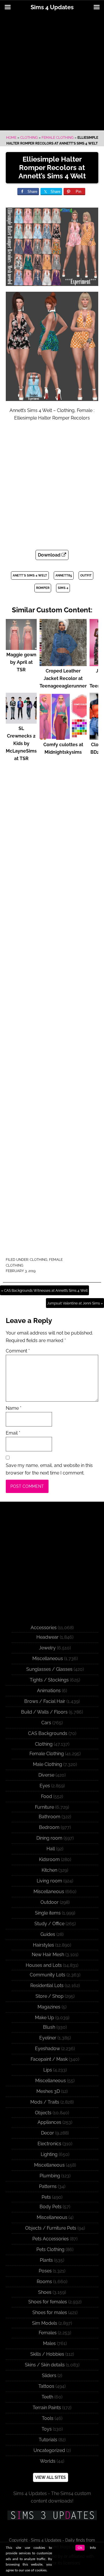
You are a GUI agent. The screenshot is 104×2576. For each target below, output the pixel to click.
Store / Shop (50, 1996)
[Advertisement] (52, 73)
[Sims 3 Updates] (52, 2515)
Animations (49, 1691)
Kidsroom (49, 1859)
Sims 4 (63, 588)
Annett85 (64, 575)
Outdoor (50, 1902)
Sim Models (45, 2323)
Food (47, 1796)
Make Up (44, 2018)
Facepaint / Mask (49, 2059)
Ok (80, 2548)
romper (43, 588)
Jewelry (47, 1648)
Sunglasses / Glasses (49, 1669)
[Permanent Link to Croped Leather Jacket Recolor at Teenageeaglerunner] (63, 663)
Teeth (47, 2397)
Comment (18, 1351)
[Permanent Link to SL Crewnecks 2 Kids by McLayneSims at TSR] (21, 721)
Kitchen (49, 1870)
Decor (48, 2133)
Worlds (48, 2461)
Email (13, 1433)
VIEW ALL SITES (51, 2477)
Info (93, 2548)
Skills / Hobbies (47, 2354)
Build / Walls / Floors (44, 1712)
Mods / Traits (45, 2102)
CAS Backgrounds (48, 1733)
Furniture (44, 1807)
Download (50, 555)
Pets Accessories (51, 2239)
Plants (46, 2260)
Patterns (48, 2186)
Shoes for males (50, 2312)
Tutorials (48, 2440)
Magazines (49, 2007)
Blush (49, 2027)
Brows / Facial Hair (45, 1701)
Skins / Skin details (45, 2365)
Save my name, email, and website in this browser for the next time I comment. (49, 1469)
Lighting (49, 2154)
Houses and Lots (44, 1965)
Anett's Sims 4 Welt (30, 575)
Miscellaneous (48, 1658)
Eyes (45, 1786)
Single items (48, 1913)
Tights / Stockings (49, 1680)
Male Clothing (48, 1764)
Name (14, 1408)
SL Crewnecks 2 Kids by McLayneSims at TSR (21, 743)
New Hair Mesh (48, 1955)
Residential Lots (47, 1985)
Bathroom (50, 1817)
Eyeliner (48, 2038)
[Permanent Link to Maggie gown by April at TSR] (21, 647)
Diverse (46, 1775)
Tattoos (46, 2386)
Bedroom (49, 1827)
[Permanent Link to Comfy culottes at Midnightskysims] (63, 737)
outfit (86, 575)
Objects (43, 2113)
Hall (51, 1849)
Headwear (48, 1637)
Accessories (44, 1628)
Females (48, 2333)
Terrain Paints (47, 2408)
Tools (48, 2418)
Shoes (45, 2292)
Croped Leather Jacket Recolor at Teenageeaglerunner (63, 678)
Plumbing (50, 2176)
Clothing (29, 138)
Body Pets (51, 2207)
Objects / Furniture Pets (51, 2228)
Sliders (49, 2375)
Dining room (49, 1838)
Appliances (49, 2122)
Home (11, 138)
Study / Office (49, 1924)
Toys (47, 2429)
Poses (45, 2271)
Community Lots (48, 1975)
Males (49, 2343)
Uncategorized (49, 2450)
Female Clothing (58, 138)
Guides (48, 1934)
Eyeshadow (48, 2049)
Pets (46, 2197)
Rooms (44, 2282)
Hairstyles (43, 1945)
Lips (48, 2070)
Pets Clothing (50, 2249)
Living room (49, 1881)
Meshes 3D (48, 2091)
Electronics (49, 2144)
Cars (46, 1723)
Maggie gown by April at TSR (21, 662)
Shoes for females (48, 2302)
